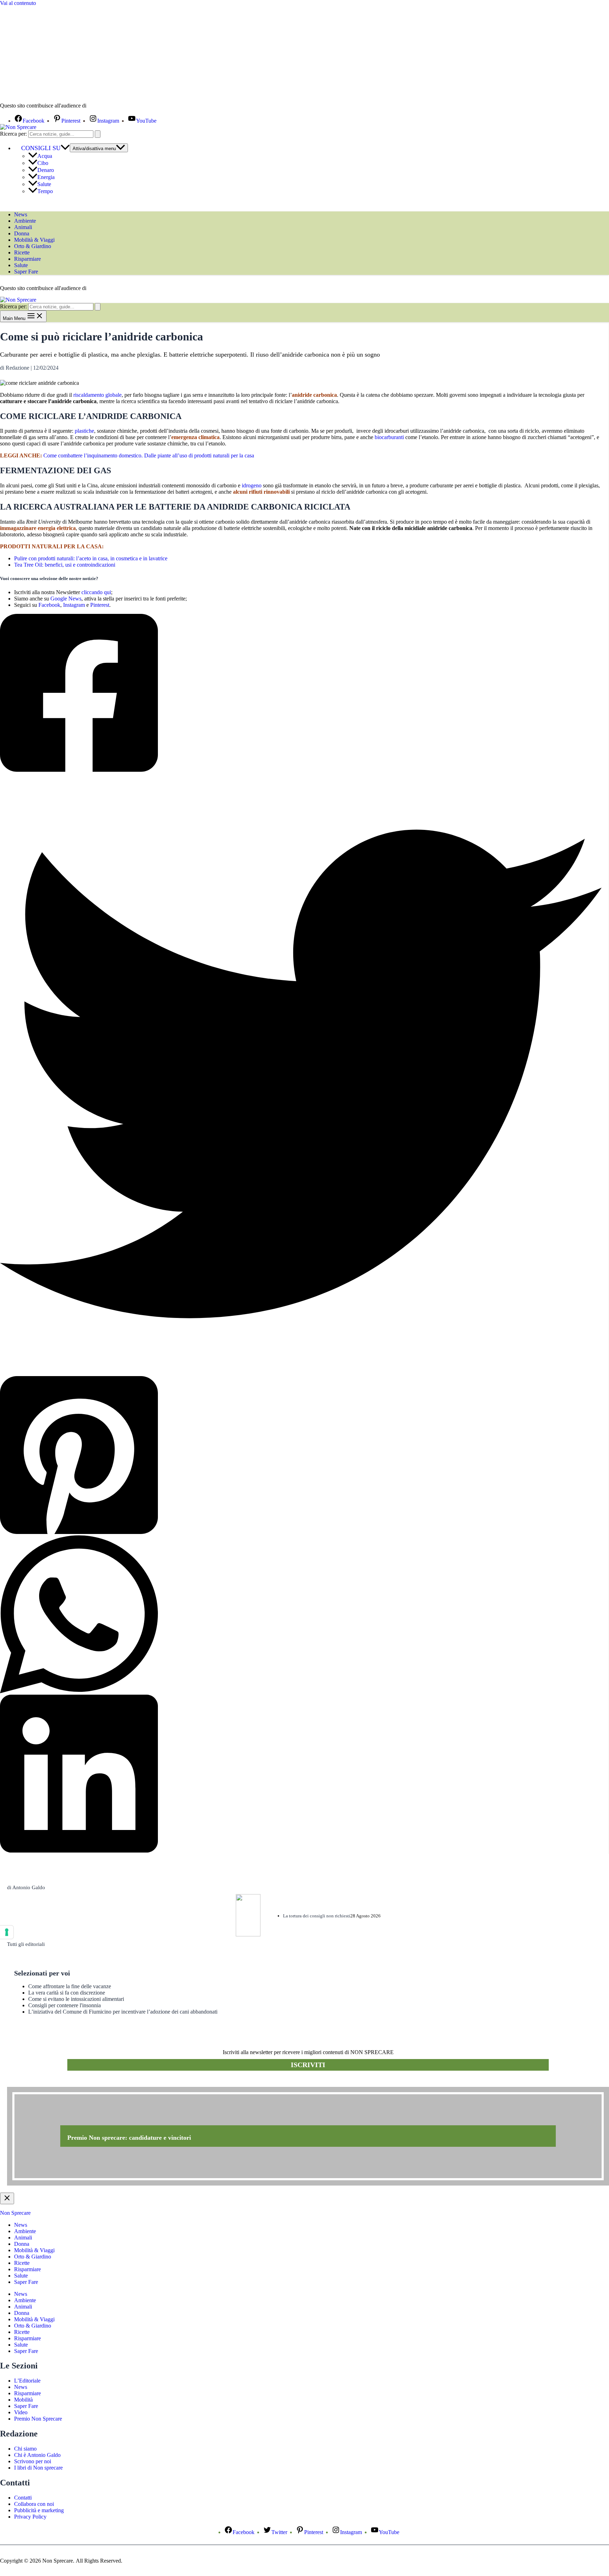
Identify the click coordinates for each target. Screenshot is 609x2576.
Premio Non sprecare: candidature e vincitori (129, 2138)
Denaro (46, 170)
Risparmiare (27, 259)
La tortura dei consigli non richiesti (317, 1916)
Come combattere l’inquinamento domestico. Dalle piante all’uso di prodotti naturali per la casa (149, 455)
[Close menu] (7, 2198)
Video (21, 2412)
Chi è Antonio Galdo (37, 2455)
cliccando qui (96, 592)
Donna (22, 233)
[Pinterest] (301, 1456)
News (21, 214)
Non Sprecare (15, 2213)
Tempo (45, 191)
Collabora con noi (34, 2504)
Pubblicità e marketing (39, 2510)
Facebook (49, 605)
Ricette (22, 252)
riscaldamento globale (97, 395)
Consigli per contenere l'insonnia (64, 2005)
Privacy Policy (30, 2517)
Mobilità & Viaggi (34, 240)
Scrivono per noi (33, 2461)
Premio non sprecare (35, 2083)
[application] (65, 148)
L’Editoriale (27, 2381)
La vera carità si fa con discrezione (67, 1993)
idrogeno (252, 485)
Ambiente (25, 221)
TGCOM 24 (109, 106)
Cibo (43, 163)
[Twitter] (301, 1075)
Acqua (45, 156)
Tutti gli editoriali (26, 1944)
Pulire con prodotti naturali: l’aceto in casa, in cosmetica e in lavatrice (91, 558)
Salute (44, 184)
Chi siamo (25, 2449)
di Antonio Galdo (26, 1887)
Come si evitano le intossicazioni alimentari (76, 1999)
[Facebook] (301, 694)
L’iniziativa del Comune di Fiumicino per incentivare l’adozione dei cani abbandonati (123, 2012)
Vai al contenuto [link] (18, 3)
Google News (66, 599)
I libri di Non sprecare (38, 2468)
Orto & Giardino (33, 246)
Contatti (23, 2498)
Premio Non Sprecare (38, 2419)
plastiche (84, 431)
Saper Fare (26, 272)
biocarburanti (389, 437)
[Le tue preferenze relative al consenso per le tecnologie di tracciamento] (7, 1932)
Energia (46, 177)
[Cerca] (98, 134)
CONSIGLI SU (41, 148)
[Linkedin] (301, 1774)
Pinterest (100, 605)
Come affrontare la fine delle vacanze (70, 1986)
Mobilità (23, 2400)
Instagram (74, 605)
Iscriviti (308, 2065)
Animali (23, 227)
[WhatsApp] (301, 1615)
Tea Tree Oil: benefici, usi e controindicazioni (65, 565)
